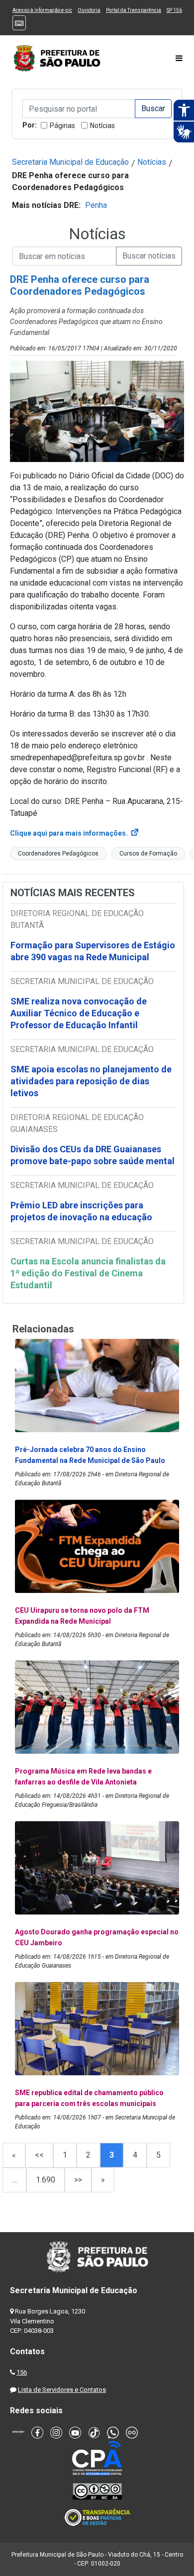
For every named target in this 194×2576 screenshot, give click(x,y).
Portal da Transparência (134, 10)
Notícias (102, 126)
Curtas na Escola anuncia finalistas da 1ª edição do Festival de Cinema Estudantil (88, 1273)
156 (22, 2372)
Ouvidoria (89, 10)
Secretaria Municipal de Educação (70, 162)
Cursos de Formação (148, 854)
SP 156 (174, 10)
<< (39, 2155)
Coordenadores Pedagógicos (58, 854)
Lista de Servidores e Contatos (62, 2390)
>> (78, 2180)
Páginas (62, 126)
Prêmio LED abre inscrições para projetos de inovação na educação (82, 1211)
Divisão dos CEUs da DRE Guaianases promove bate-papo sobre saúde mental (93, 1155)
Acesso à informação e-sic (42, 10)
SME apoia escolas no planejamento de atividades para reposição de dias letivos (91, 1081)
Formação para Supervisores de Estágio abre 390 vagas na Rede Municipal (93, 951)
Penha (96, 205)
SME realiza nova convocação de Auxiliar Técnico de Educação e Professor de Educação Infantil (79, 1013)
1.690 (46, 2180)
